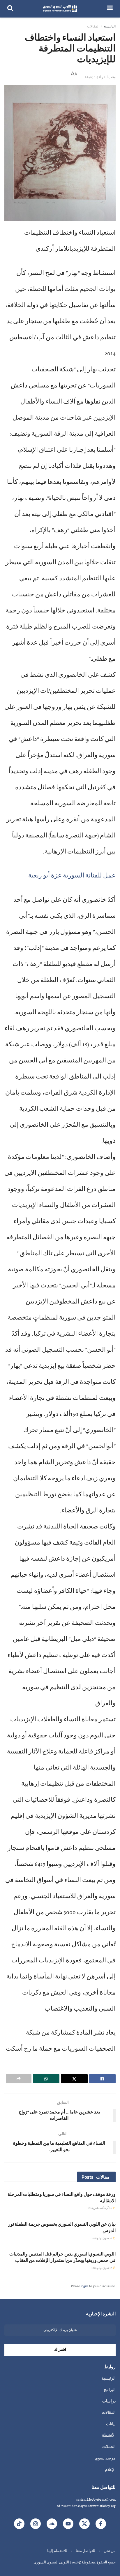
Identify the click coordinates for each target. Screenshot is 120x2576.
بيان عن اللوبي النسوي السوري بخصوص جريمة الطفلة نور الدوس (62, 2227)
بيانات (111, 2424)
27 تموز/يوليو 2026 (102, 2268)
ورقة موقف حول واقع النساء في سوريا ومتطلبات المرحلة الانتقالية (62, 2197)
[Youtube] (68, 2524)
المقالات (93, 27)
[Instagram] (36, 2524)
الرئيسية (110, 27)
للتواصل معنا (85, 2551)
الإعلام (110, 2470)
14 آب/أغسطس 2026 (100, 2208)
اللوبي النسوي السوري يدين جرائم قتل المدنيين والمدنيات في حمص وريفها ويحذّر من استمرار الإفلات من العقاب (62, 2257)
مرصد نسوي (105, 2459)
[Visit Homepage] (60, 9)
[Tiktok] (19, 2524)
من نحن (110, 2551)
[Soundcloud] (52, 2524)
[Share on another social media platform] (19, 2079)
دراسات (109, 2402)
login (84, 2286)
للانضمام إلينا (57, 2551)
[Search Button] (10, 9)
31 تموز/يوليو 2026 (102, 2238)
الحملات (109, 2447)
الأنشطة (109, 2436)
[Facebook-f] (101, 2524)
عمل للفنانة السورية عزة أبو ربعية (72, 876)
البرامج (110, 2390)
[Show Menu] (110, 9)
